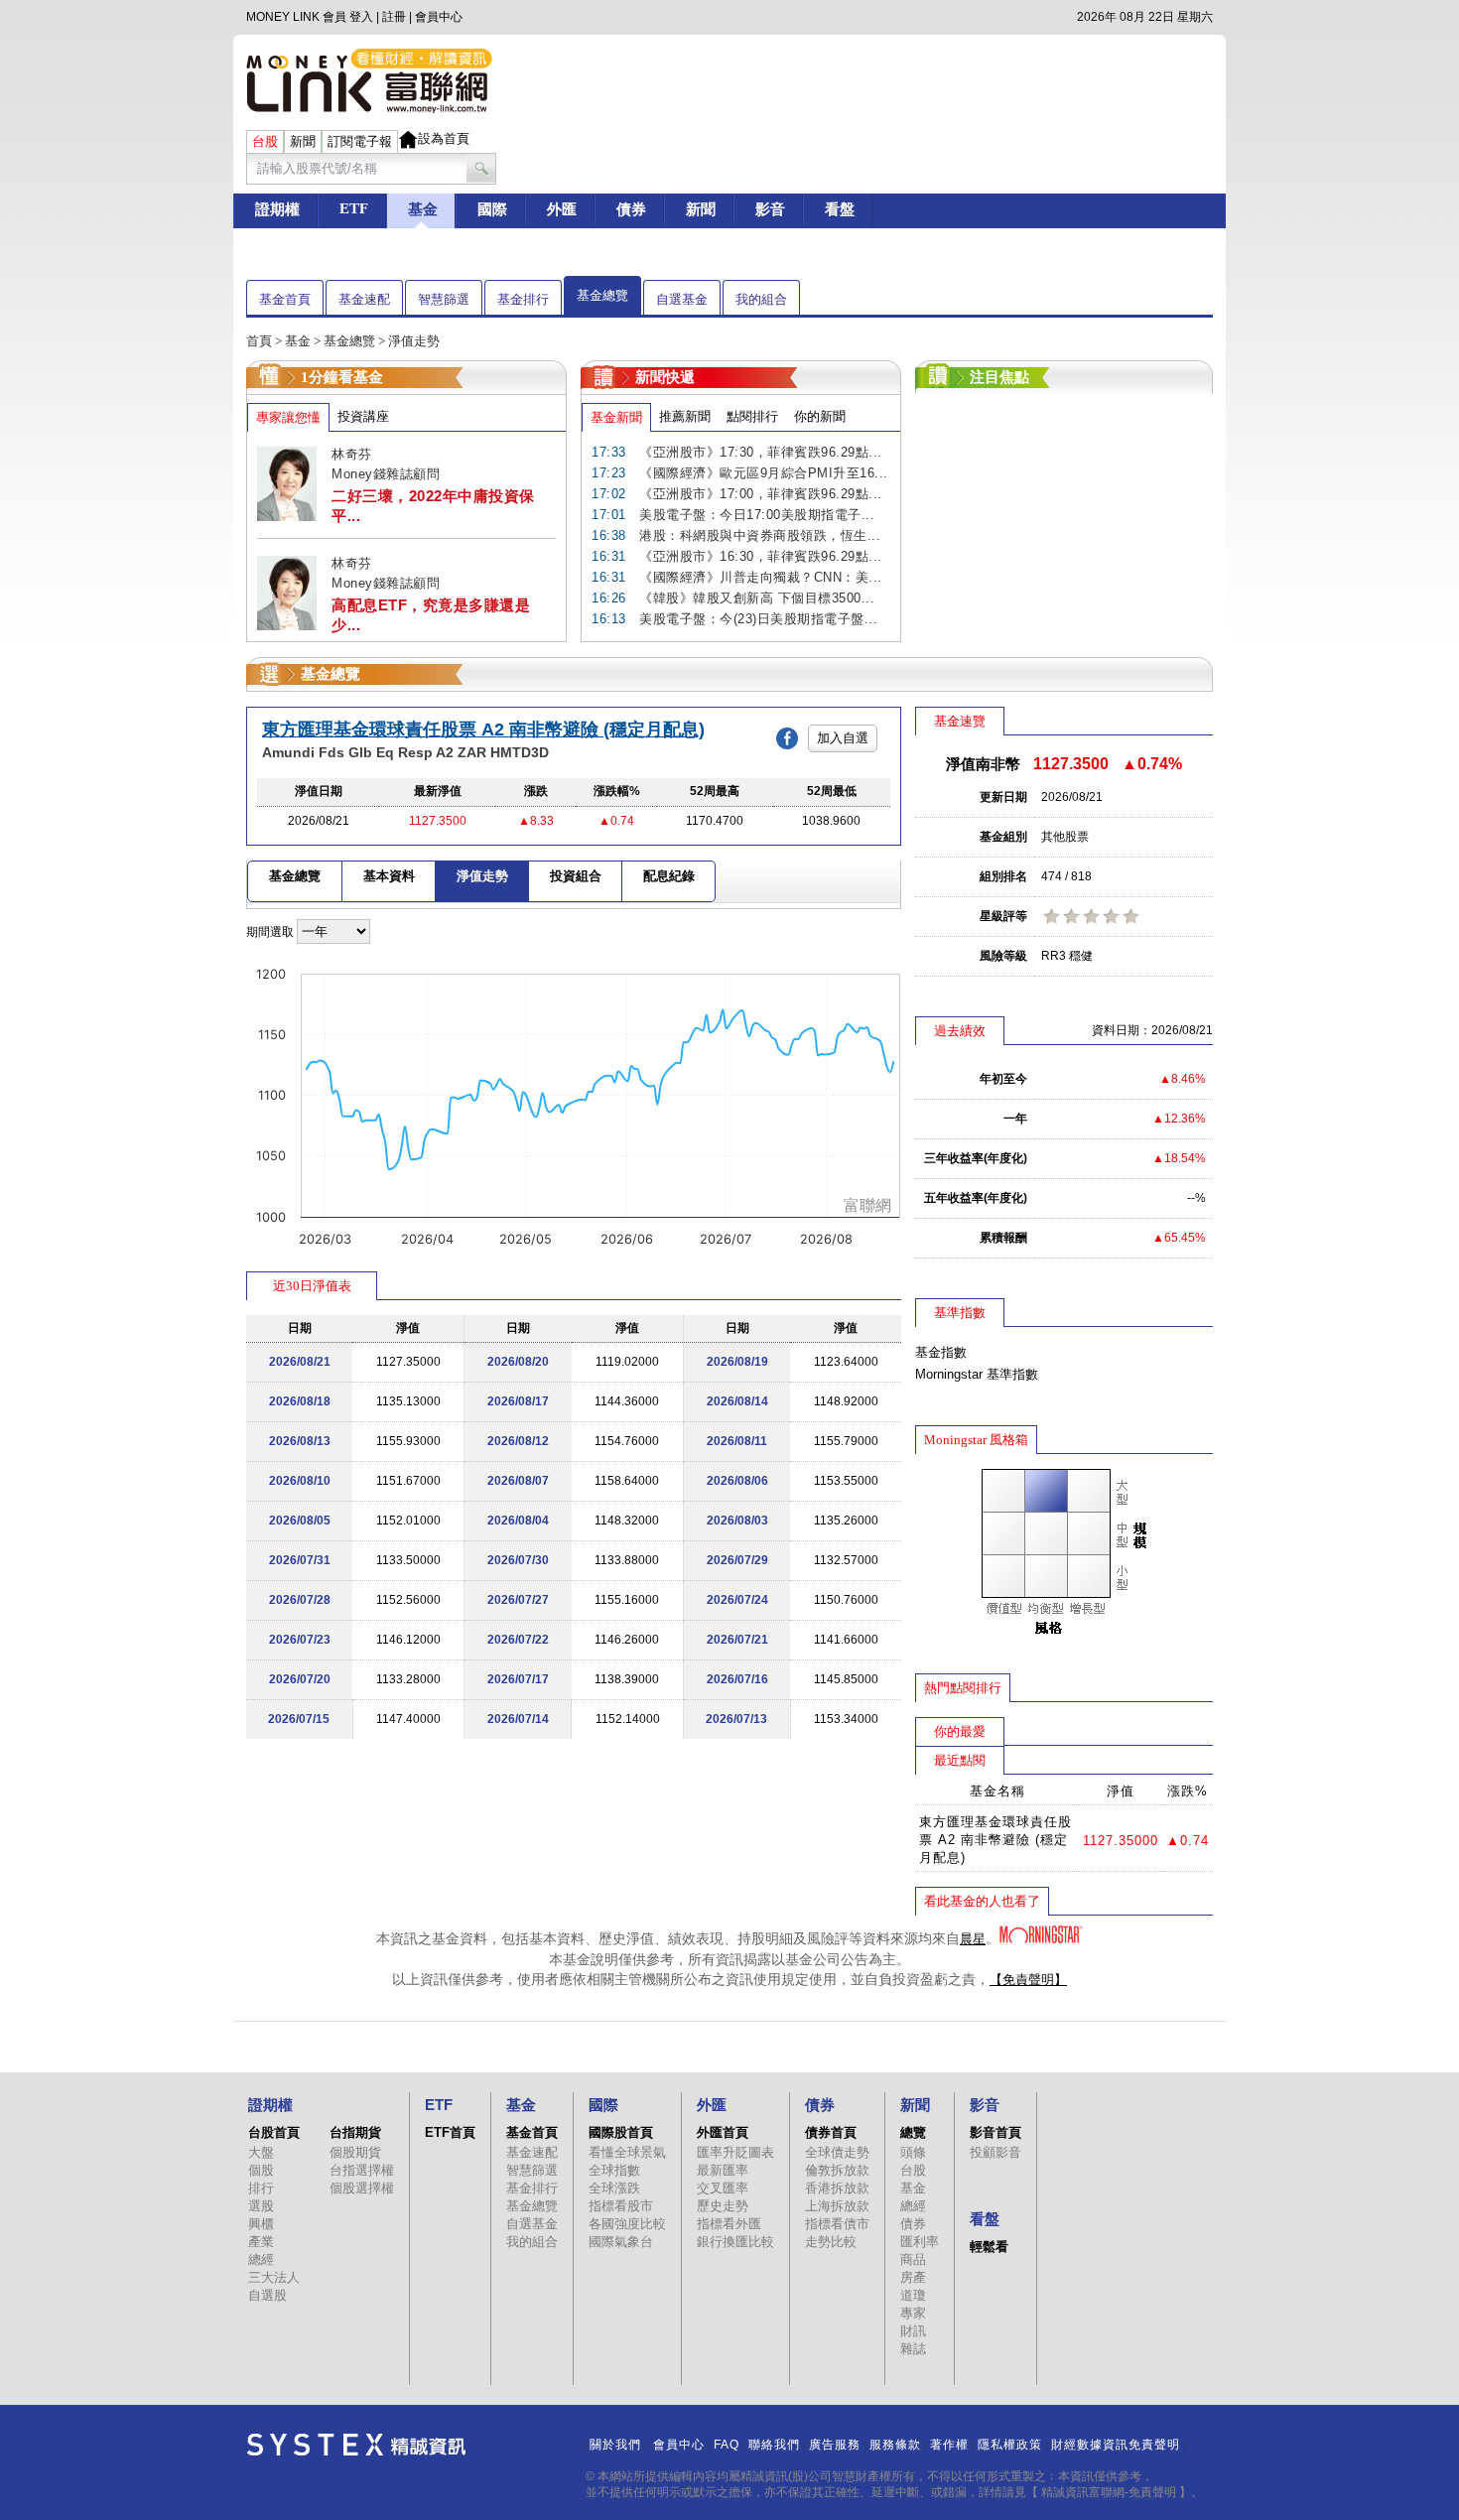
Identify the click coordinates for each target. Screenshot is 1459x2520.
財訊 (913, 2331)
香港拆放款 (837, 2188)
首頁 (259, 341)
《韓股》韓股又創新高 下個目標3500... (757, 598)
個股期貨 (355, 2152)
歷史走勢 (723, 2206)
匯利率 (920, 2242)
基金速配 (364, 299)
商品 (913, 2259)
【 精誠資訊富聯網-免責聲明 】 (1109, 2492)
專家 (913, 2313)
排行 (261, 2188)
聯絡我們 (774, 2445)
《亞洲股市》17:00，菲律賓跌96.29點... (761, 494)
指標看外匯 (729, 2224)
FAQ (727, 2445)
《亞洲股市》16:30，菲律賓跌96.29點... (761, 556)
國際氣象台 (621, 2242)
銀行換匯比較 (735, 2242)
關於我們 (615, 2445)
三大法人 (274, 2277)
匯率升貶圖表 (735, 2152)
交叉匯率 (723, 2188)
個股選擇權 (362, 2188)
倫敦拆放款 (837, 2170)
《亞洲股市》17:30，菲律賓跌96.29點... (761, 452)
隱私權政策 (1010, 2445)
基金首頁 (285, 299)
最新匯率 (723, 2170)
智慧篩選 (444, 299)
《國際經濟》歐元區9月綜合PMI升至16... (764, 473)
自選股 (267, 2295)
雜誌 (913, 2349)
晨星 (973, 1939)
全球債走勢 (837, 2152)
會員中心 (439, 17)
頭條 (913, 2152)
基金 (298, 341)
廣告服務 (835, 2445)
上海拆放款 (837, 2206)
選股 (261, 2206)
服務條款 (895, 2445)
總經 (261, 2259)
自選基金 (682, 299)
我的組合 (761, 299)
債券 (913, 2224)
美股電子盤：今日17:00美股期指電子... (757, 515)
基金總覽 (602, 295)
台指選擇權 (362, 2170)
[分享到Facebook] (792, 737)
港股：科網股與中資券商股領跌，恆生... (760, 535)
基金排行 (523, 299)
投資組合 (576, 876)
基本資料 (389, 876)
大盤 (261, 2152)
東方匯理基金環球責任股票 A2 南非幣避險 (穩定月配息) (483, 729)
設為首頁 (444, 138)
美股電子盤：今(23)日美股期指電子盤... (758, 619)
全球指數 (614, 2170)
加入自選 (843, 738)
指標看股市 (621, 2206)
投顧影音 (995, 2152)
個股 (261, 2170)
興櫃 (261, 2224)
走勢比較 (831, 2242)
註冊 (394, 17)
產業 (261, 2242)
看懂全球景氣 (627, 2152)
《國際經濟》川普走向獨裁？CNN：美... (761, 577)
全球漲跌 (614, 2188)
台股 (913, 2170)
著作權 (949, 2445)
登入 (361, 17)
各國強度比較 (627, 2224)
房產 (913, 2277)
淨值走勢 (482, 876)
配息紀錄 (669, 876)
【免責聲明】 (1028, 1980)
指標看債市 (837, 2224)
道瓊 (913, 2295)
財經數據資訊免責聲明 (1116, 2445)
